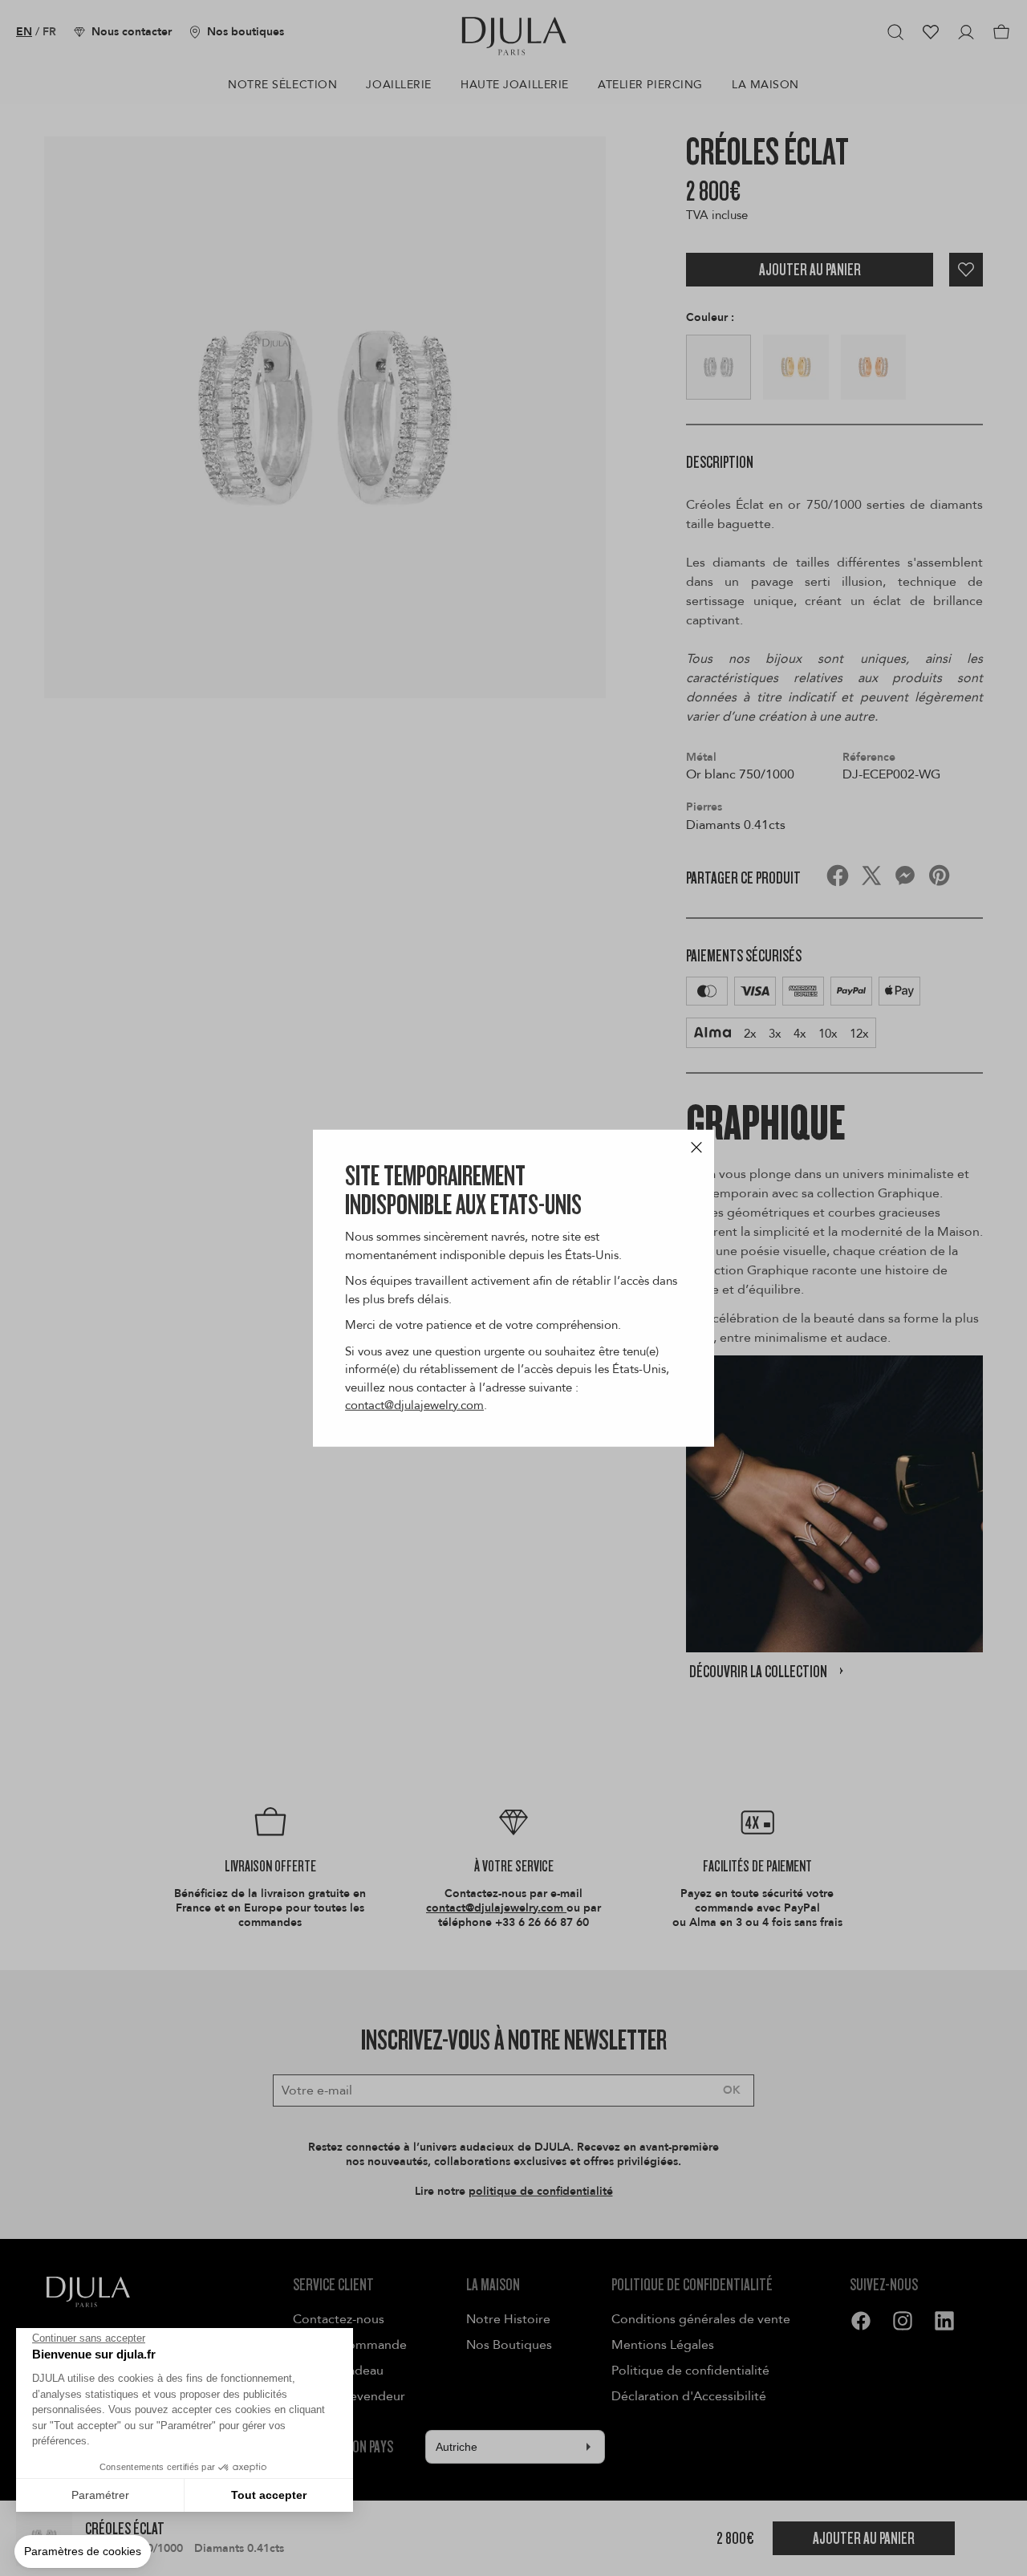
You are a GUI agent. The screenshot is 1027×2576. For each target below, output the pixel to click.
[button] (83, 2552)
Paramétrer (100, 2495)
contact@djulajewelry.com (414, 1405)
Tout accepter (269, 2495)
